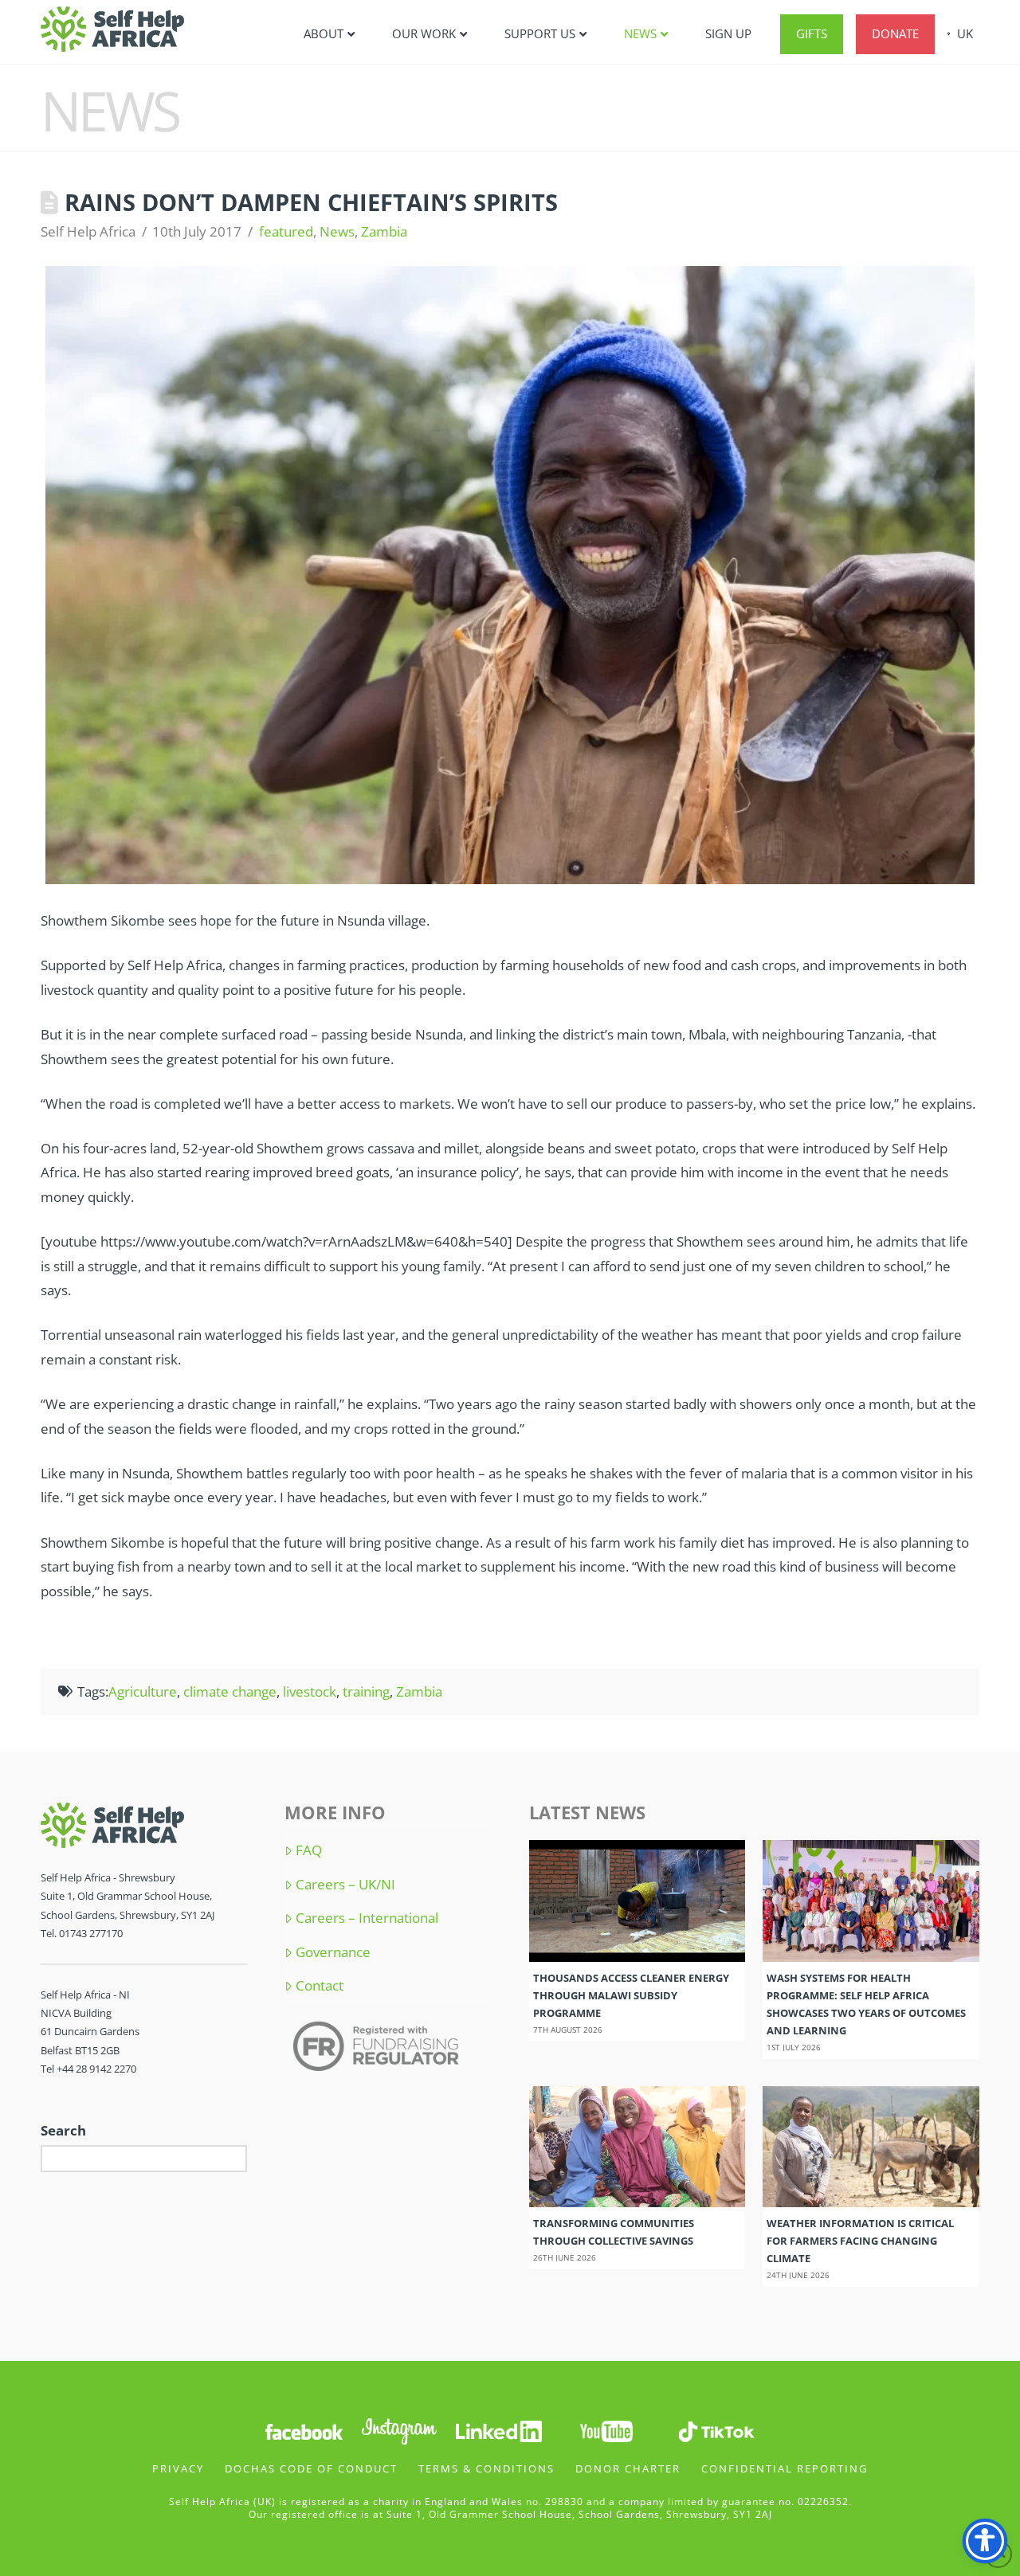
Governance (333, 1952)
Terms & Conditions (486, 2468)
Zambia (384, 231)
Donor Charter (628, 2468)
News (337, 231)
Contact (320, 1986)
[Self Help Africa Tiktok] (716, 2431)
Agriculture (143, 1691)
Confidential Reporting (785, 2468)
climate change (230, 1691)
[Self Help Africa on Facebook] (304, 2431)
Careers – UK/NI (345, 1885)
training (366, 1691)
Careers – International (367, 1918)
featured (286, 231)
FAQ (309, 1850)
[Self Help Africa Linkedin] (496, 2431)
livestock (310, 1691)
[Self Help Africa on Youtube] (608, 2431)
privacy (178, 2468)
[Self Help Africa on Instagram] (400, 2431)
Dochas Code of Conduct (311, 2468)
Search (63, 2130)
